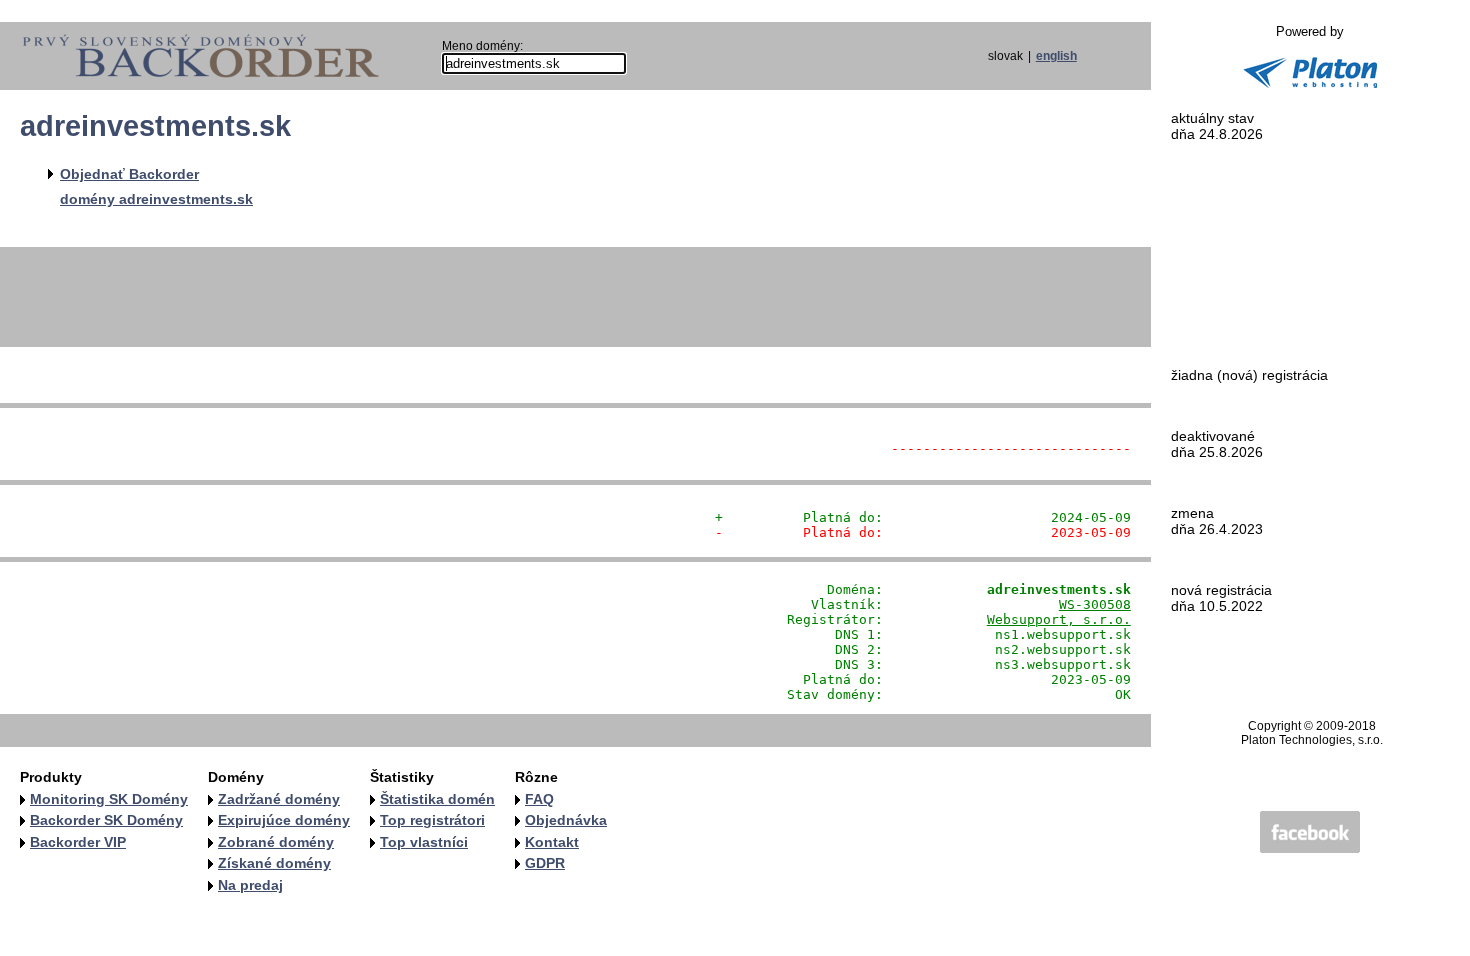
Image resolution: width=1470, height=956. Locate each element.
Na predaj (250, 885)
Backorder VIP (78, 842)
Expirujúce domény (284, 820)
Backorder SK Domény (106, 820)
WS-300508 (1095, 604)
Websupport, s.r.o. (1059, 619)
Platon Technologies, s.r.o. (1312, 740)
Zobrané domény (276, 842)
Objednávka (566, 820)
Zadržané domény (279, 799)
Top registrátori (432, 820)
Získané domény (274, 863)
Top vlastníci (424, 842)
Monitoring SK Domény (109, 799)
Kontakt (552, 842)
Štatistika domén (437, 799)
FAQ (539, 799)
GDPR (545, 863)
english (1056, 56)
